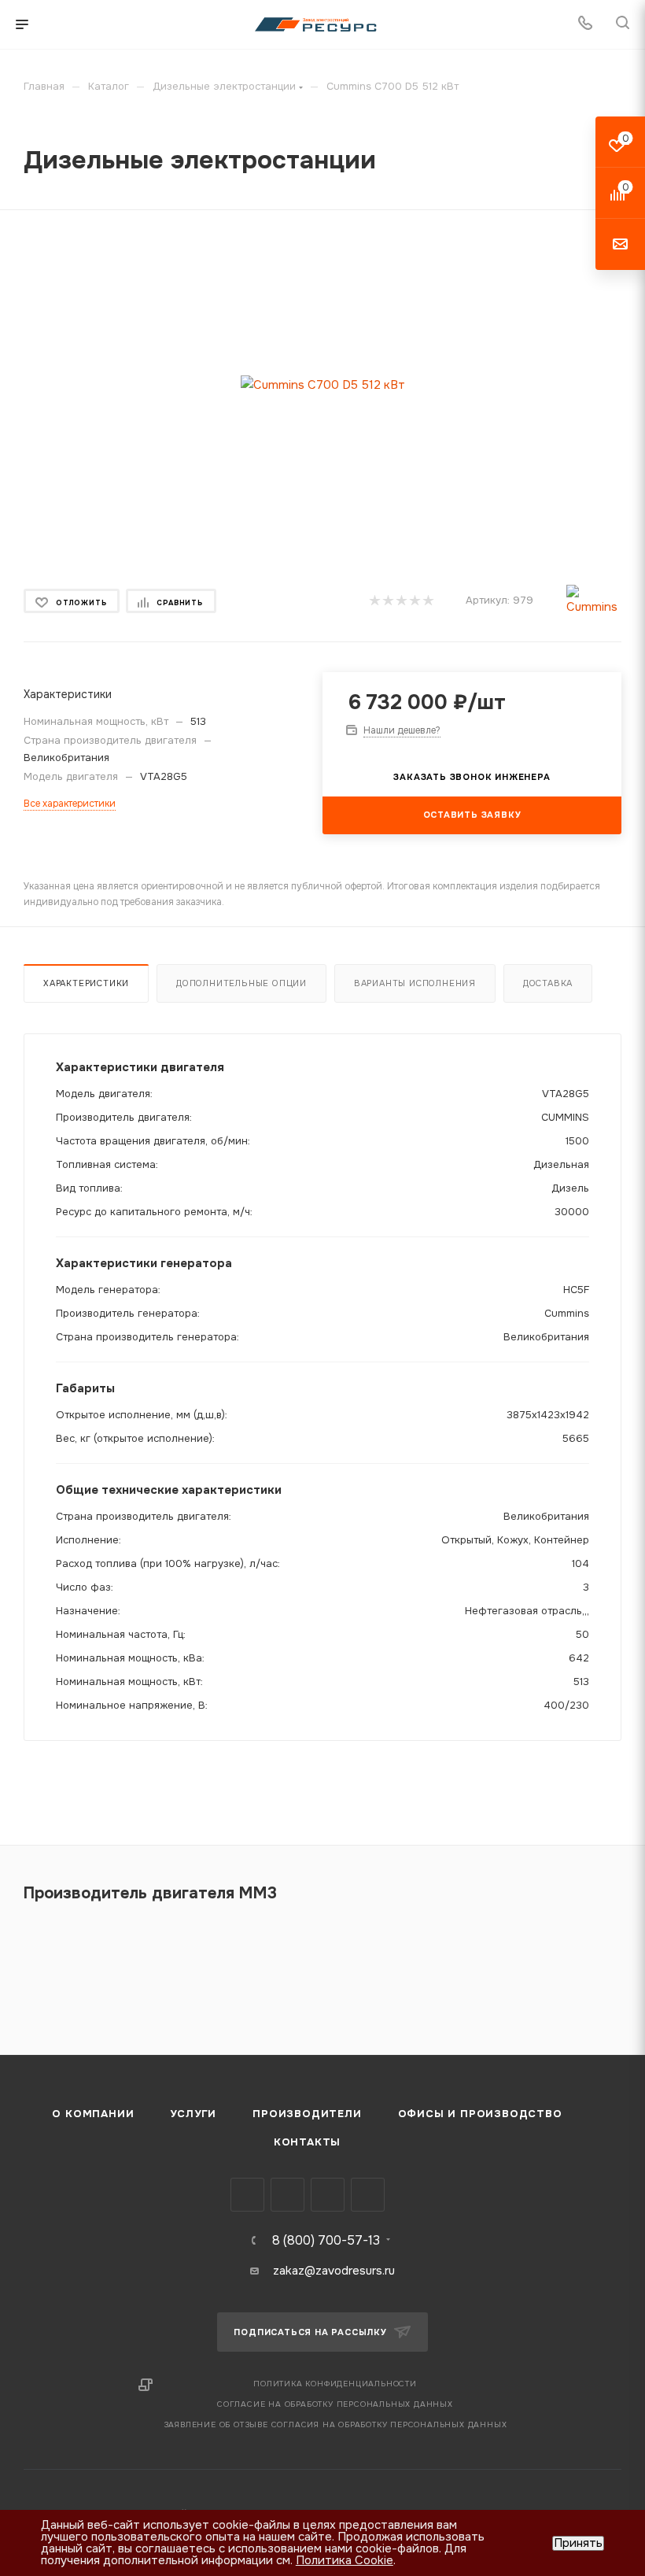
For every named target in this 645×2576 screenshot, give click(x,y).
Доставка (548, 983)
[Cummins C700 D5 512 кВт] (323, 384)
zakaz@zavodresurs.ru (334, 2271)
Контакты (307, 2142)
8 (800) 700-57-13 (326, 2241)
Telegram (287, 2195)
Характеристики (86, 983)
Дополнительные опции (241, 983)
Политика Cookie (345, 2560)
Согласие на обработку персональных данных (335, 2404)
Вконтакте (247, 2195)
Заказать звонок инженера (472, 777)
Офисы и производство (480, 2114)
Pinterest (368, 2195)
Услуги (193, 2114)
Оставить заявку (472, 815)
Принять (578, 2543)
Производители (307, 2114)
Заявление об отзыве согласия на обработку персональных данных (335, 2424)
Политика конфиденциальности (335, 2384)
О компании (93, 2114)
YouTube (328, 2195)
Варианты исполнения (415, 983)
